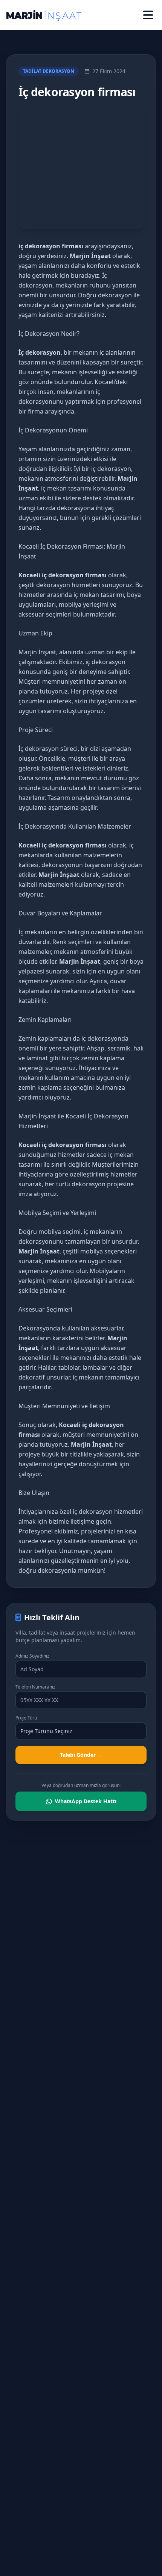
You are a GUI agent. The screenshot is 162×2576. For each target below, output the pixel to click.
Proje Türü (26, 1718)
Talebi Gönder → (81, 1755)
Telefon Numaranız (35, 1687)
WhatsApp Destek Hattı (86, 1801)
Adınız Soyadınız (32, 1656)
